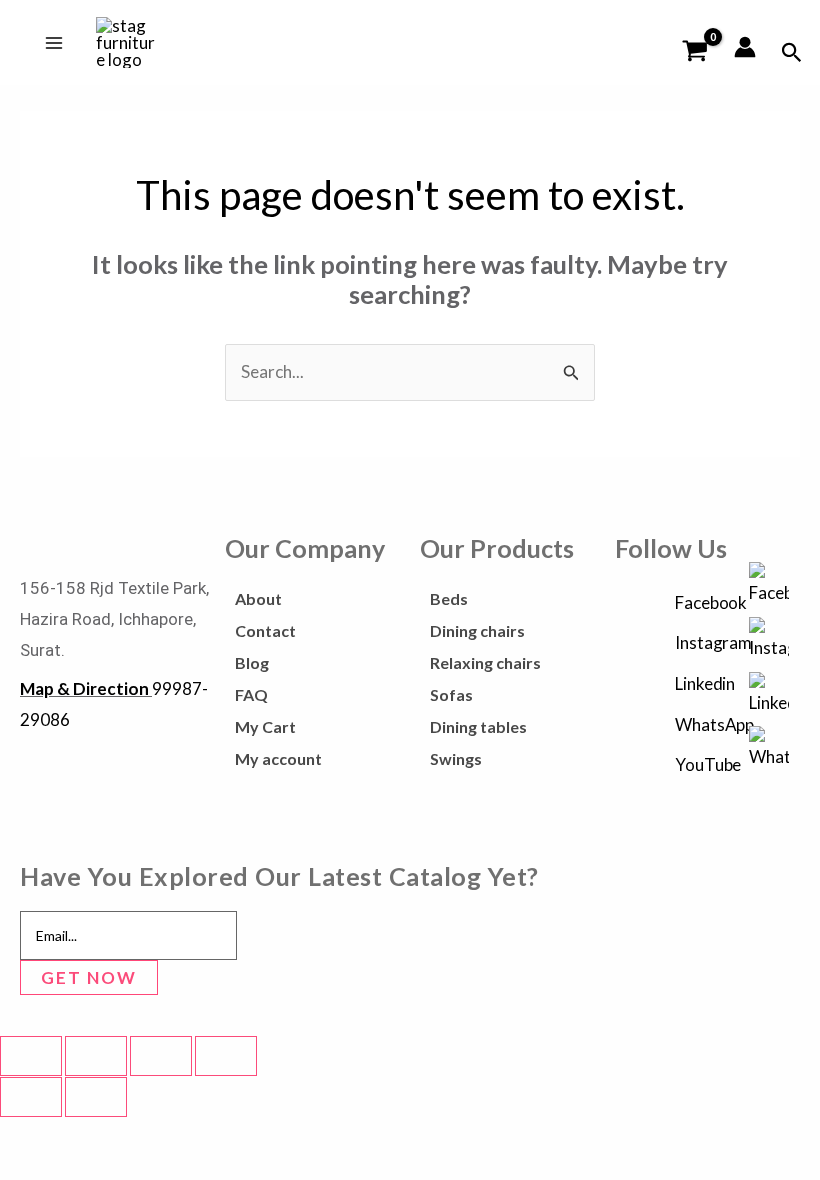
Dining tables (478, 726)
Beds (449, 598)
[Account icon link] (745, 47)
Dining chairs (477, 630)
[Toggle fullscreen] (96, 1056)
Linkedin (705, 683)
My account (278, 758)
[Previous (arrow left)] (31, 1097)
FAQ (251, 694)
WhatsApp (714, 724)
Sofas (451, 694)
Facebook (711, 602)
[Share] (161, 1056)
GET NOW (89, 977)
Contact (265, 630)
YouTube (708, 764)
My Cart (265, 726)
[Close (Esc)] (226, 1056)
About (258, 598)
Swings (456, 758)
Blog (252, 662)
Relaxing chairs (485, 662)
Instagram (713, 642)
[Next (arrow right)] (96, 1097)
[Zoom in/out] (31, 1056)
